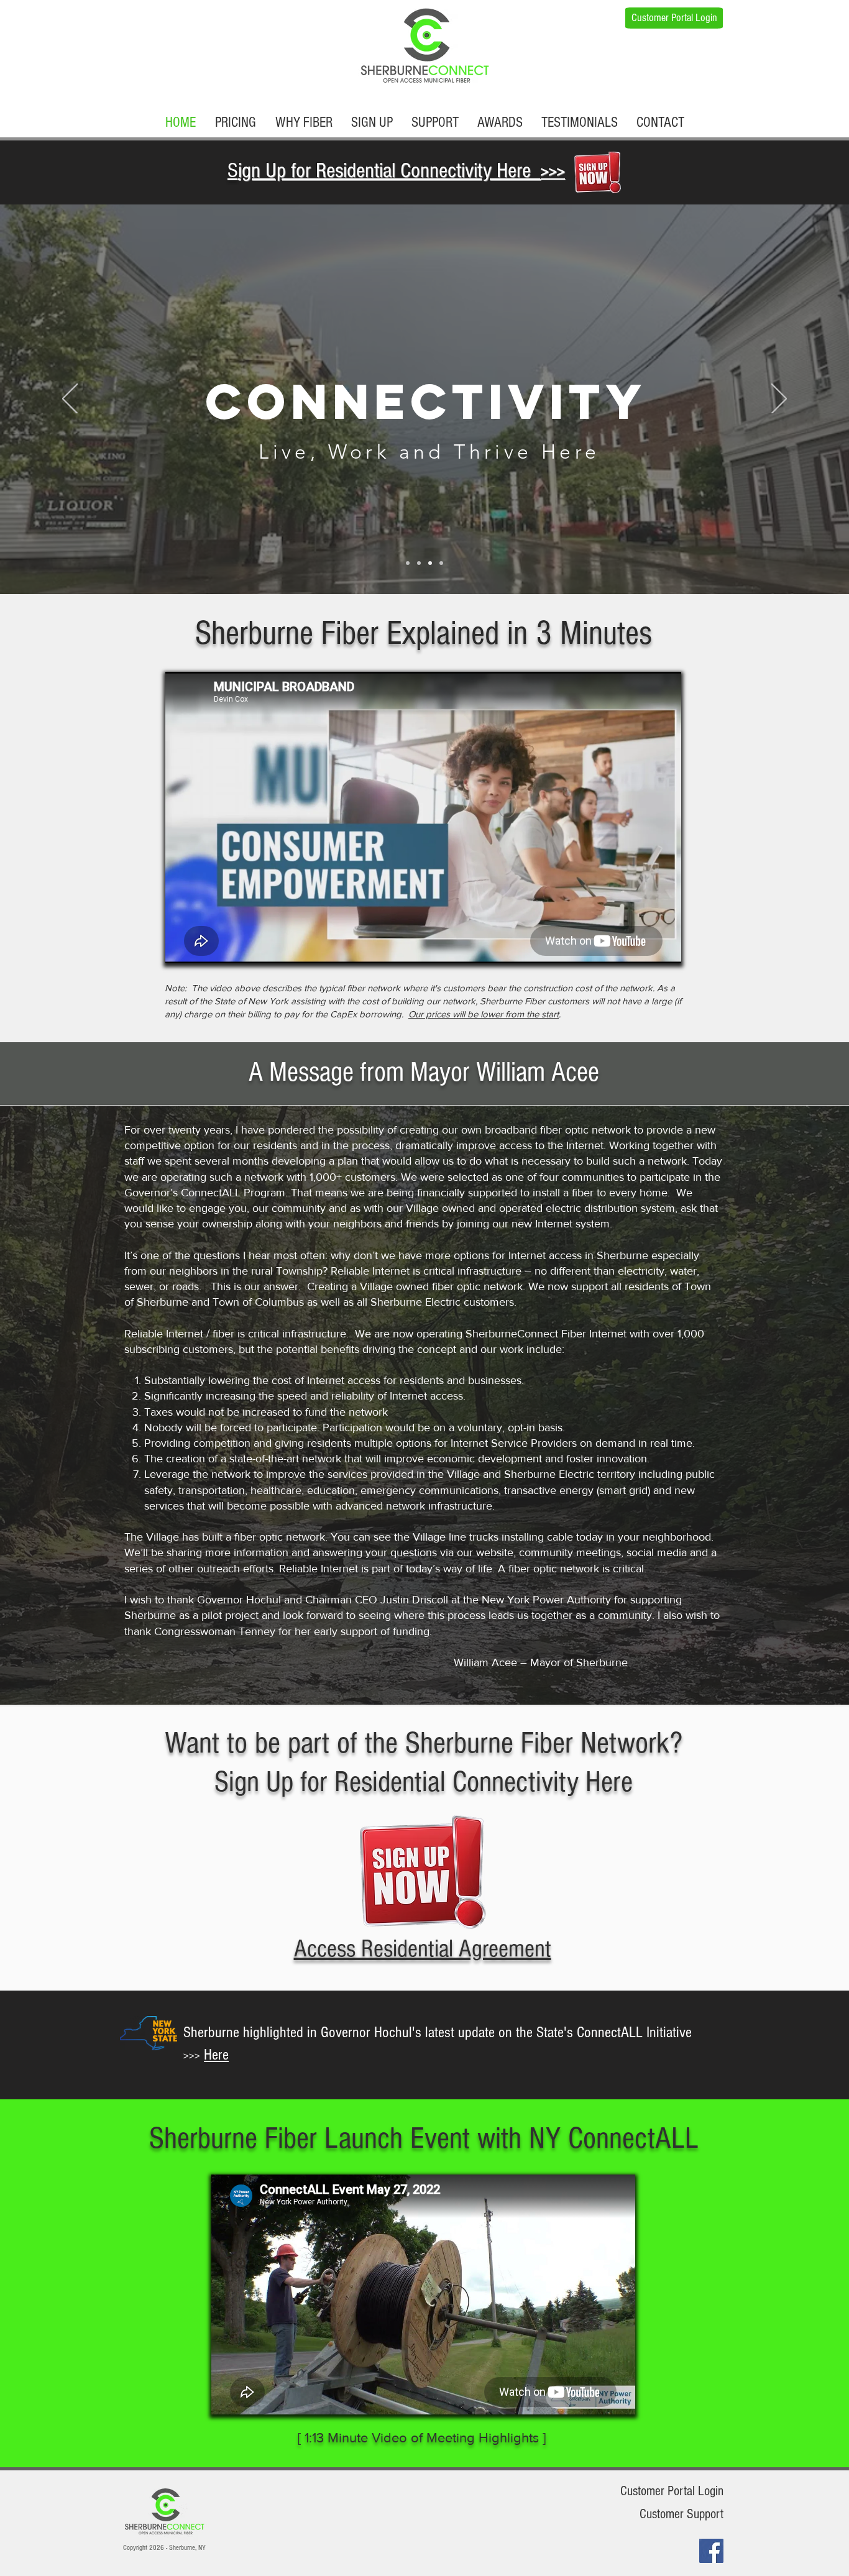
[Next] (779, 400)
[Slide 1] (408, 563)
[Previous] (70, 400)
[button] (660, 122)
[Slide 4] (441, 563)
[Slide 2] (419, 563)
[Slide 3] (430, 563)
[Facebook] (711, 2551)
